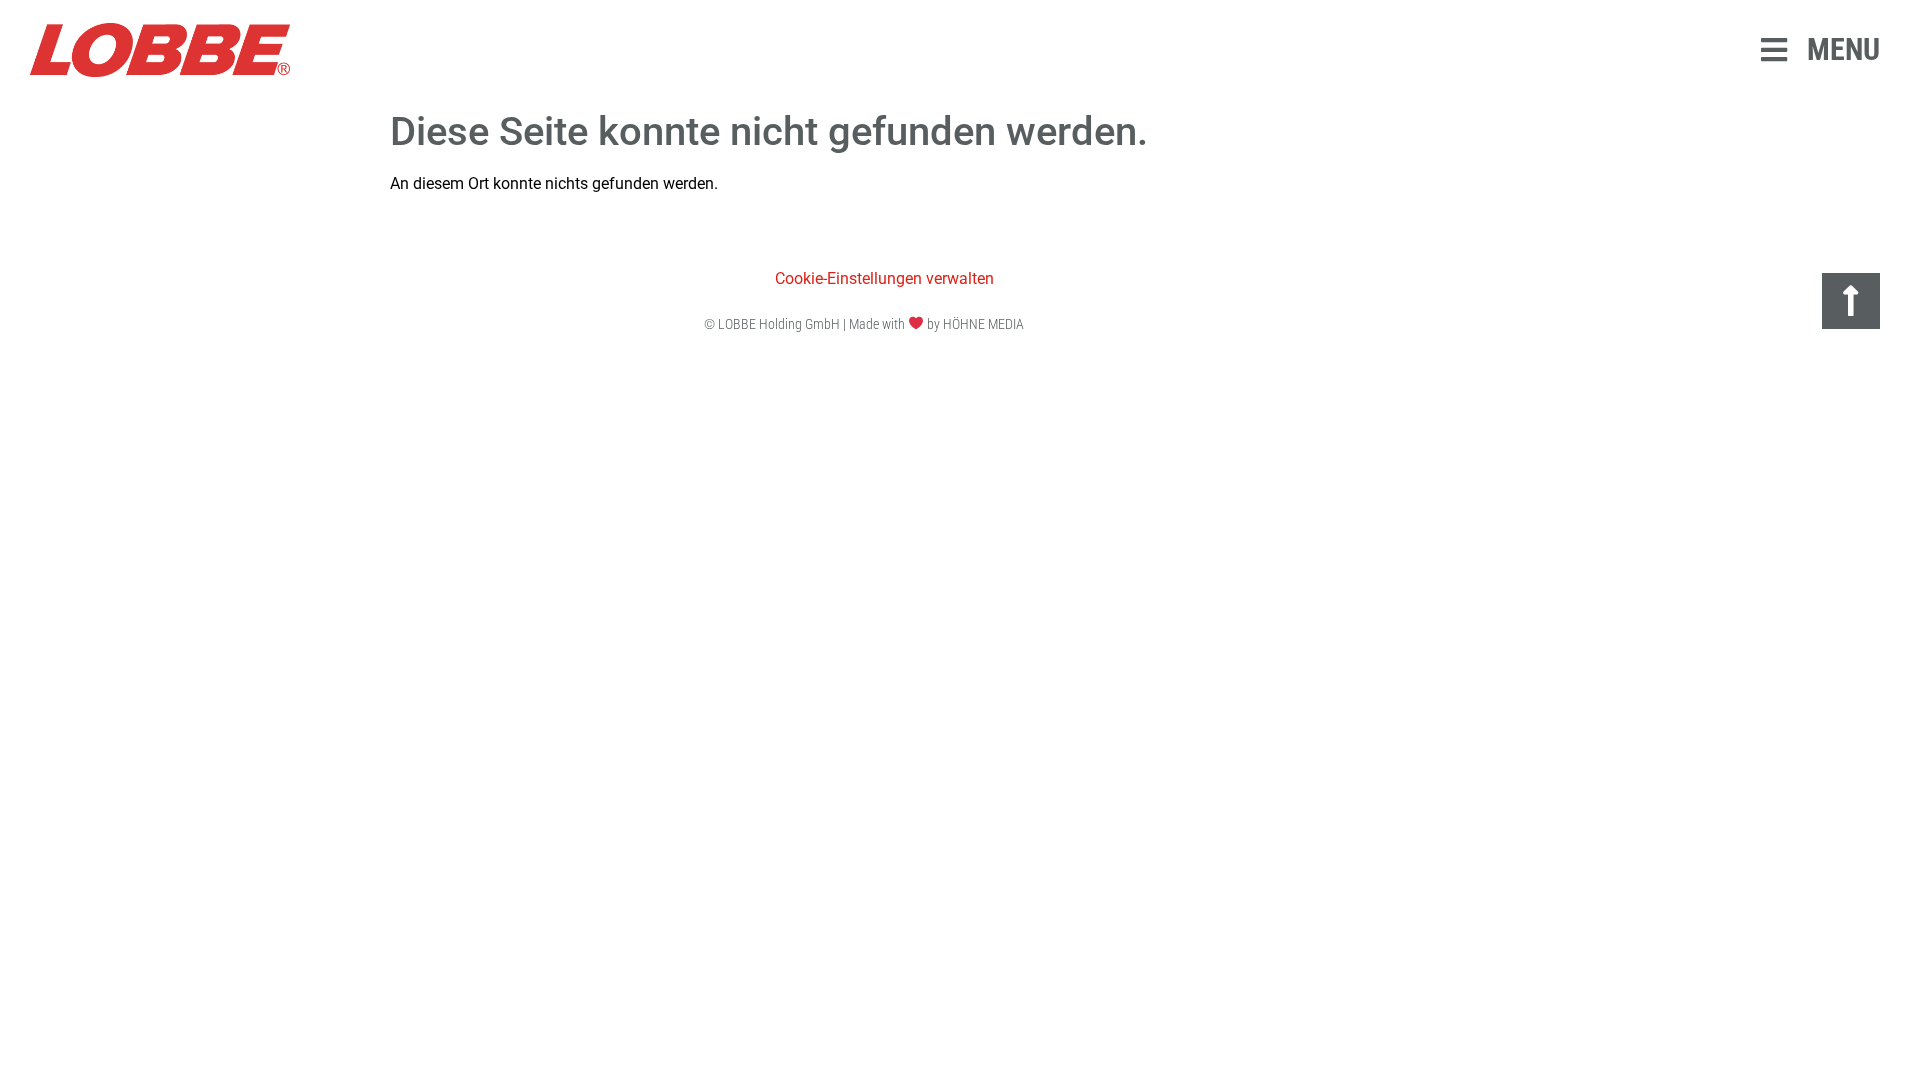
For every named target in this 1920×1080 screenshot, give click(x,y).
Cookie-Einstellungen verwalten (884, 278)
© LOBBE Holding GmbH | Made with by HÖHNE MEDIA (864, 324)
